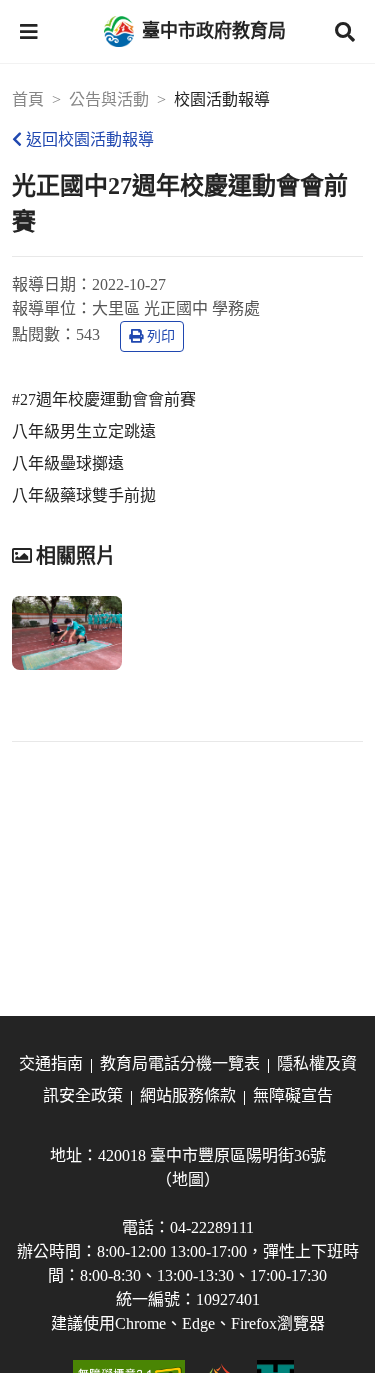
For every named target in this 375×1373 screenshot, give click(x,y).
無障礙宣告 (293, 1095)
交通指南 (51, 1063)
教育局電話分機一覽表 (180, 1063)
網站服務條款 (188, 1095)
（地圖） (188, 1179)
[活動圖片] (67, 633)
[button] (29, 32)
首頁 (28, 99)
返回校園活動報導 (90, 139)
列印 (161, 336)
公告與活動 (109, 99)
